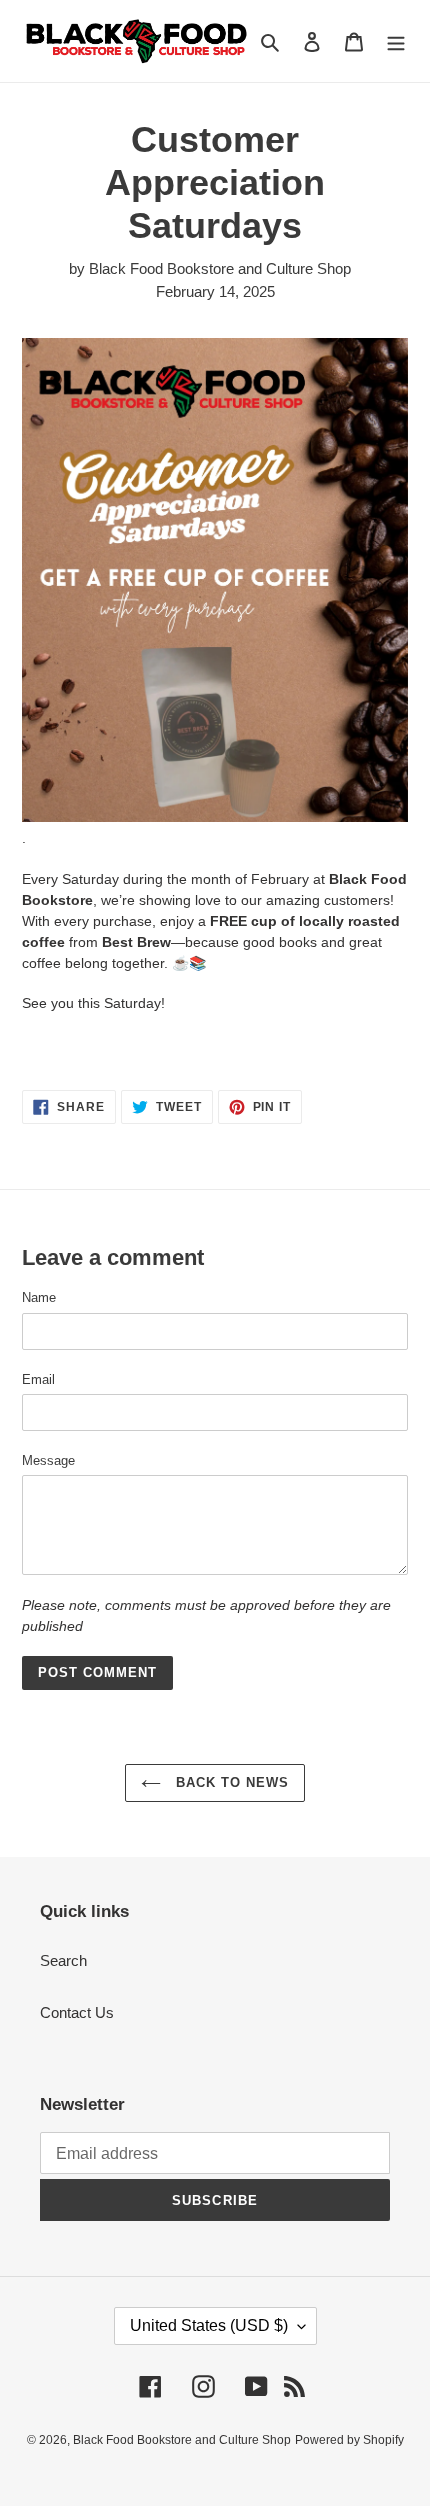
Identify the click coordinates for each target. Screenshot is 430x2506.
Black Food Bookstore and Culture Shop (182, 2440)
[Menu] (396, 41)
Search (63, 1960)
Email (38, 1379)
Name (39, 1297)
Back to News (230, 1782)
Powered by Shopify (349, 2440)
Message (48, 1460)
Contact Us (77, 2012)
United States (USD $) (209, 2325)
